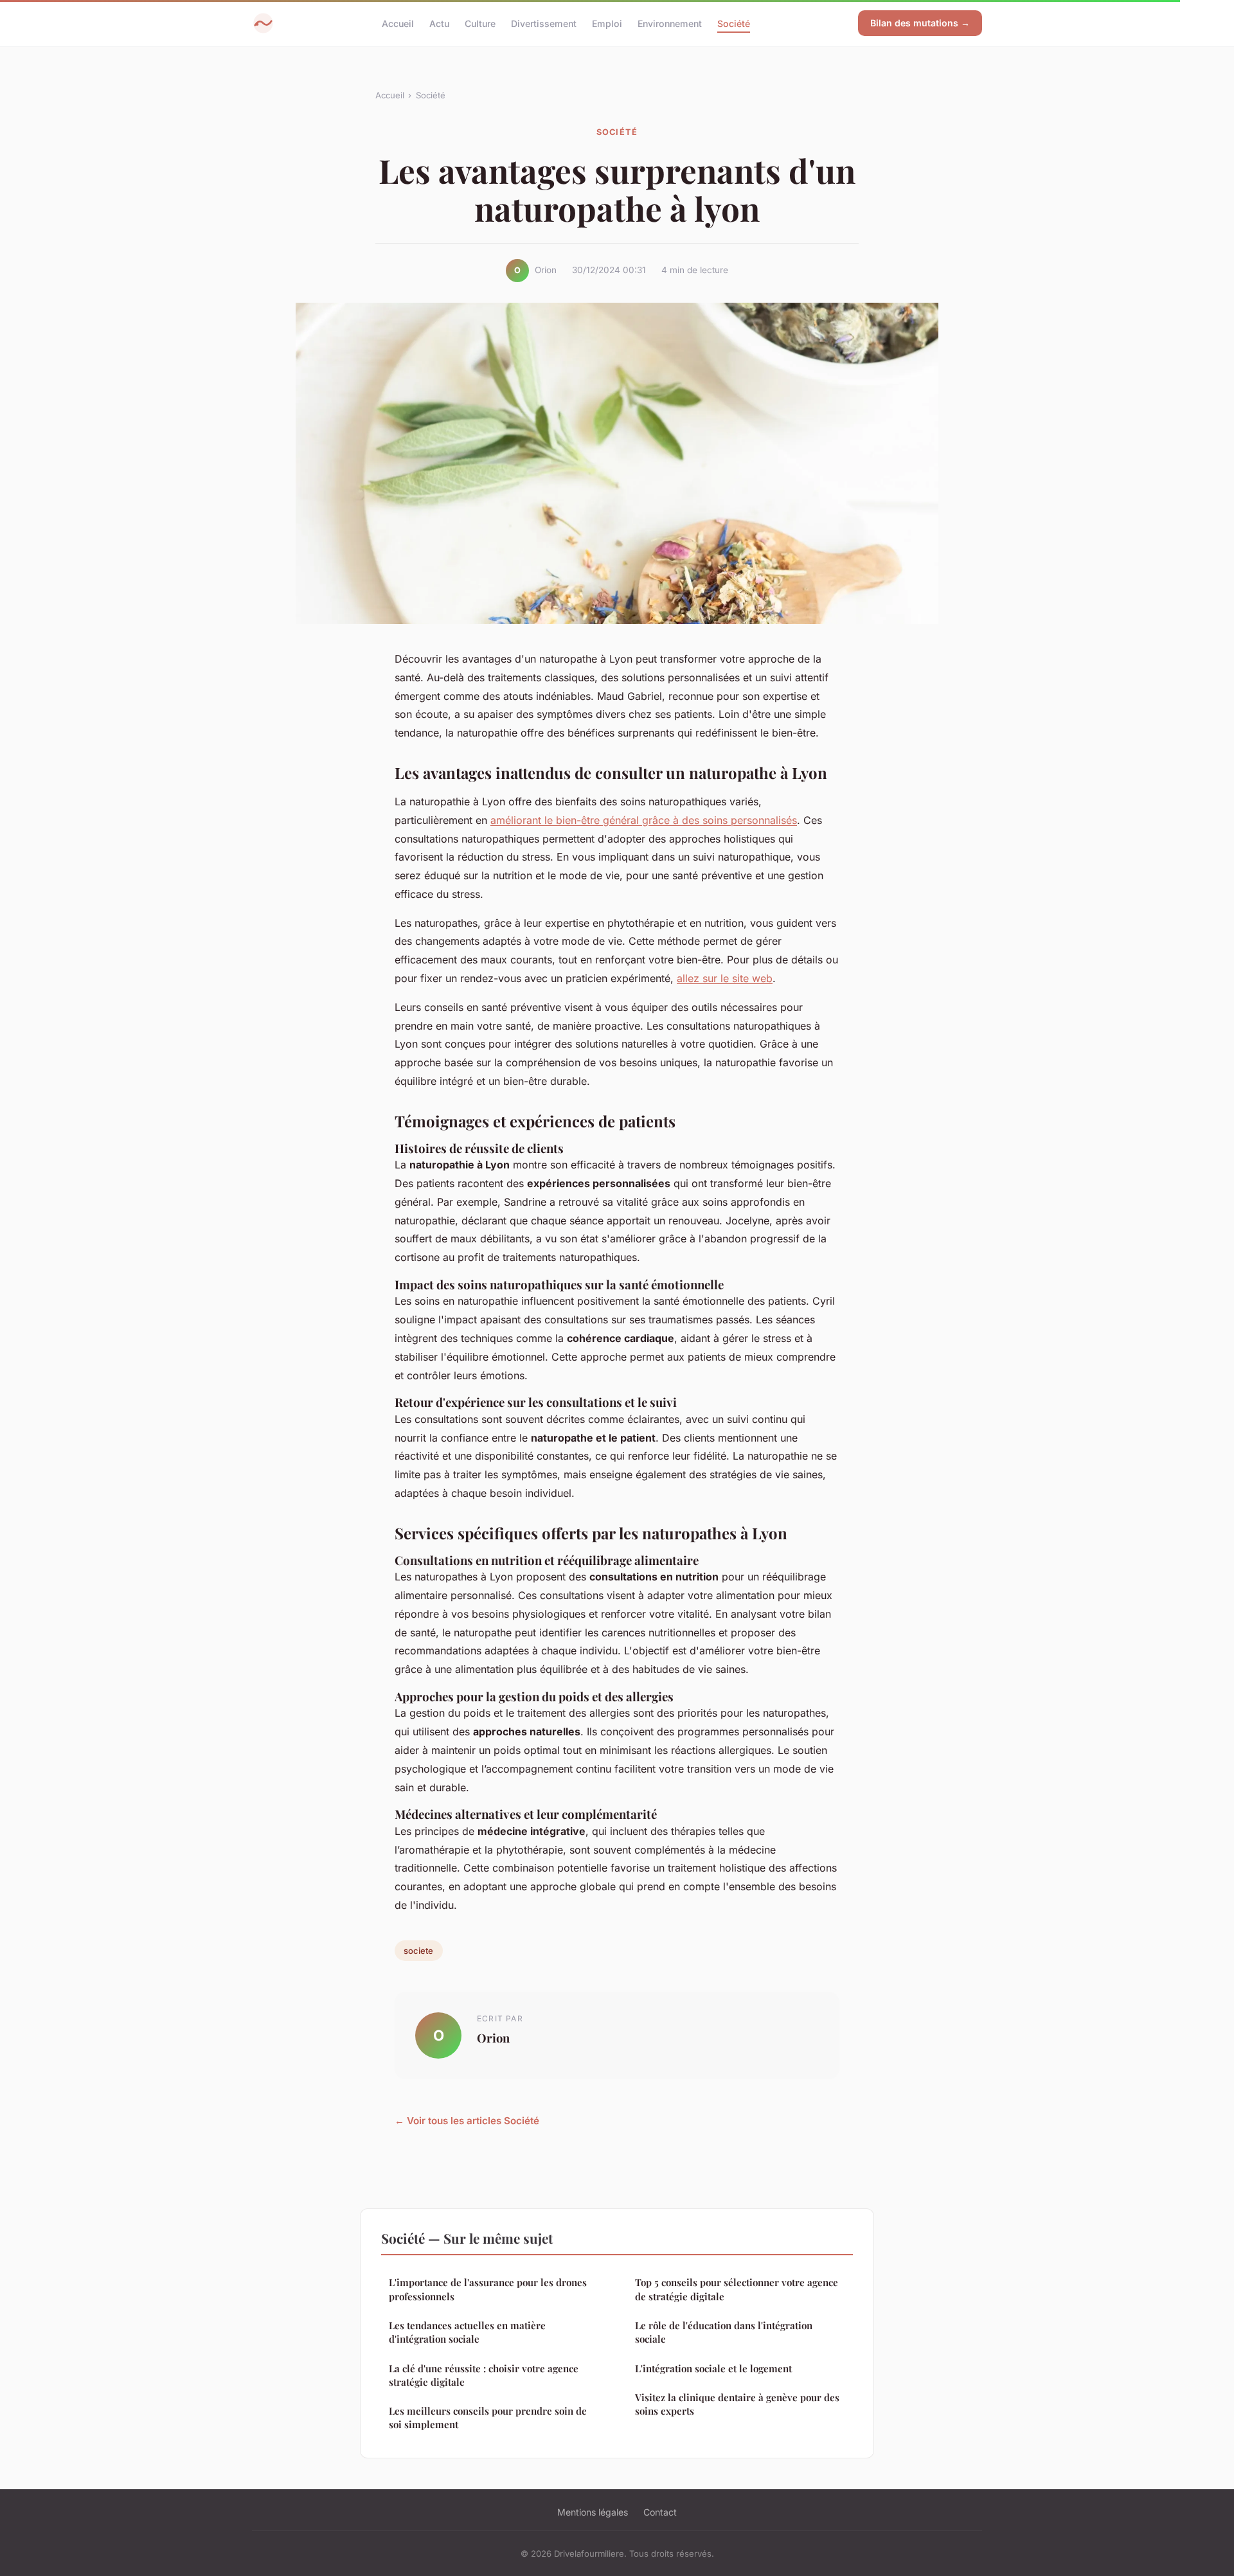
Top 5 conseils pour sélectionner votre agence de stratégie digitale (737, 2289)
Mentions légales (593, 2512)
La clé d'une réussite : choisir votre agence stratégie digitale (484, 2375)
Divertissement (544, 23)
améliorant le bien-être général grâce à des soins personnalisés (644, 820)
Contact (660, 2512)
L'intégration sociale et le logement (713, 2368)
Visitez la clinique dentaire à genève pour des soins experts (737, 2404)
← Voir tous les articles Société (467, 2121)
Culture (480, 23)
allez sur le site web (725, 978)
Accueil (398, 23)
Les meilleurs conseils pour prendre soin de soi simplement (488, 2418)
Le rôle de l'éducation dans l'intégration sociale (724, 2332)
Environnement (670, 23)
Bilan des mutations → (920, 23)
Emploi (607, 23)
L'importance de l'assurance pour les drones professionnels (488, 2289)
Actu (439, 23)
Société (734, 23)
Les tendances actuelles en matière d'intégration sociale (467, 2332)
